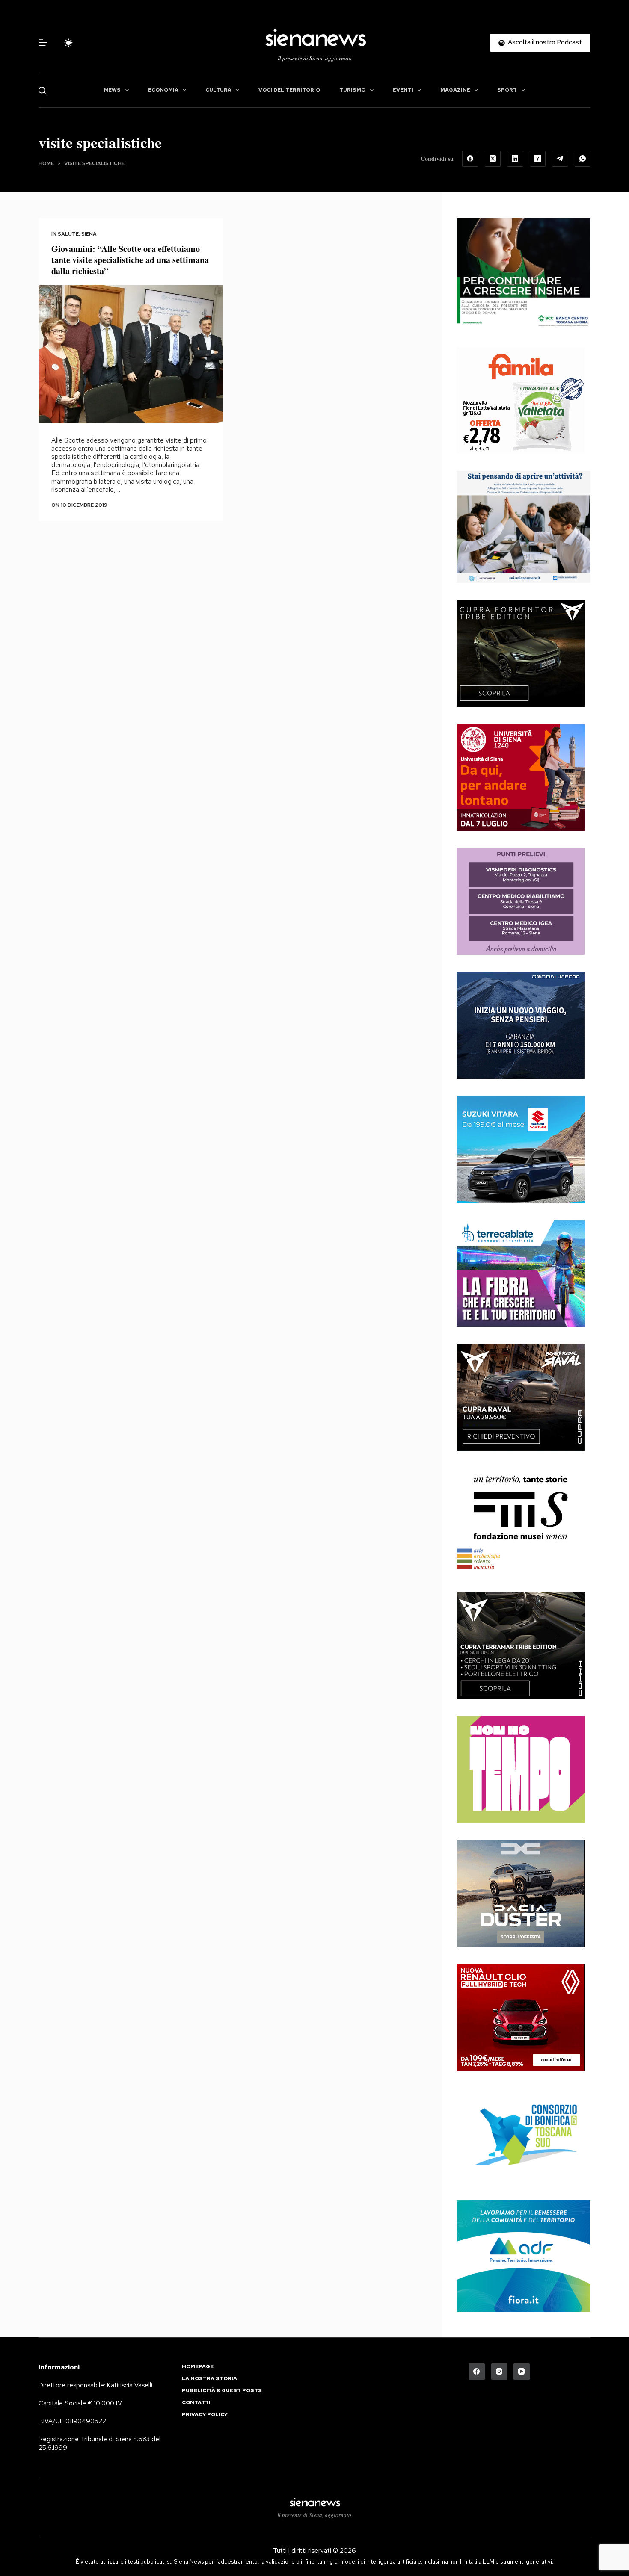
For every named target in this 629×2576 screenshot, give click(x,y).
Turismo (352, 90)
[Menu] (43, 43)
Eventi (403, 90)
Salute (68, 234)
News (112, 90)
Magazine (455, 90)
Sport (507, 90)
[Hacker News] (538, 159)
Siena (89, 234)
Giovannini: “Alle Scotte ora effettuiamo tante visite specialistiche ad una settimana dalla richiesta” (130, 260)
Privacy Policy (205, 2415)
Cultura (218, 90)
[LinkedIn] (515, 159)
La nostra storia (209, 2379)
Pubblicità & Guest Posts (222, 2391)
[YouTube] (522, 2372)
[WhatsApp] (583, 159)
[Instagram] (499, 2372)
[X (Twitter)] (493, 159)
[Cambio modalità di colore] (68, 43)
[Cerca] (42, 90)
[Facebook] (470, 159)
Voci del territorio (289, 90)
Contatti (196, 2403)
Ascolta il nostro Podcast (545, 42)
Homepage (198, 2367)
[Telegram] (560, 159)
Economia (163, 90)
